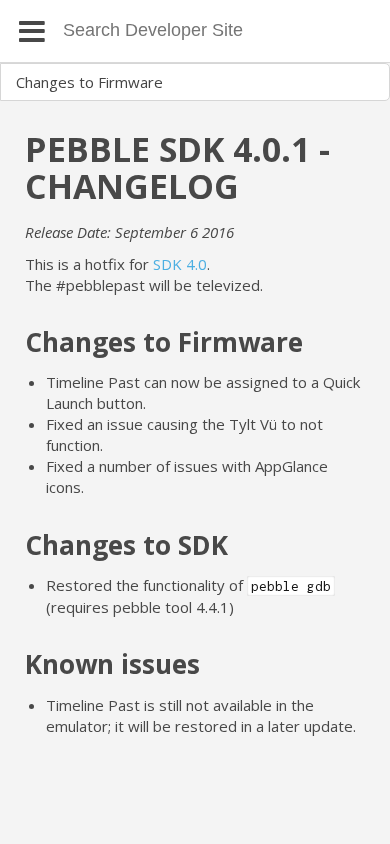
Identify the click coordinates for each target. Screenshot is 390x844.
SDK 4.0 (180, 264)
